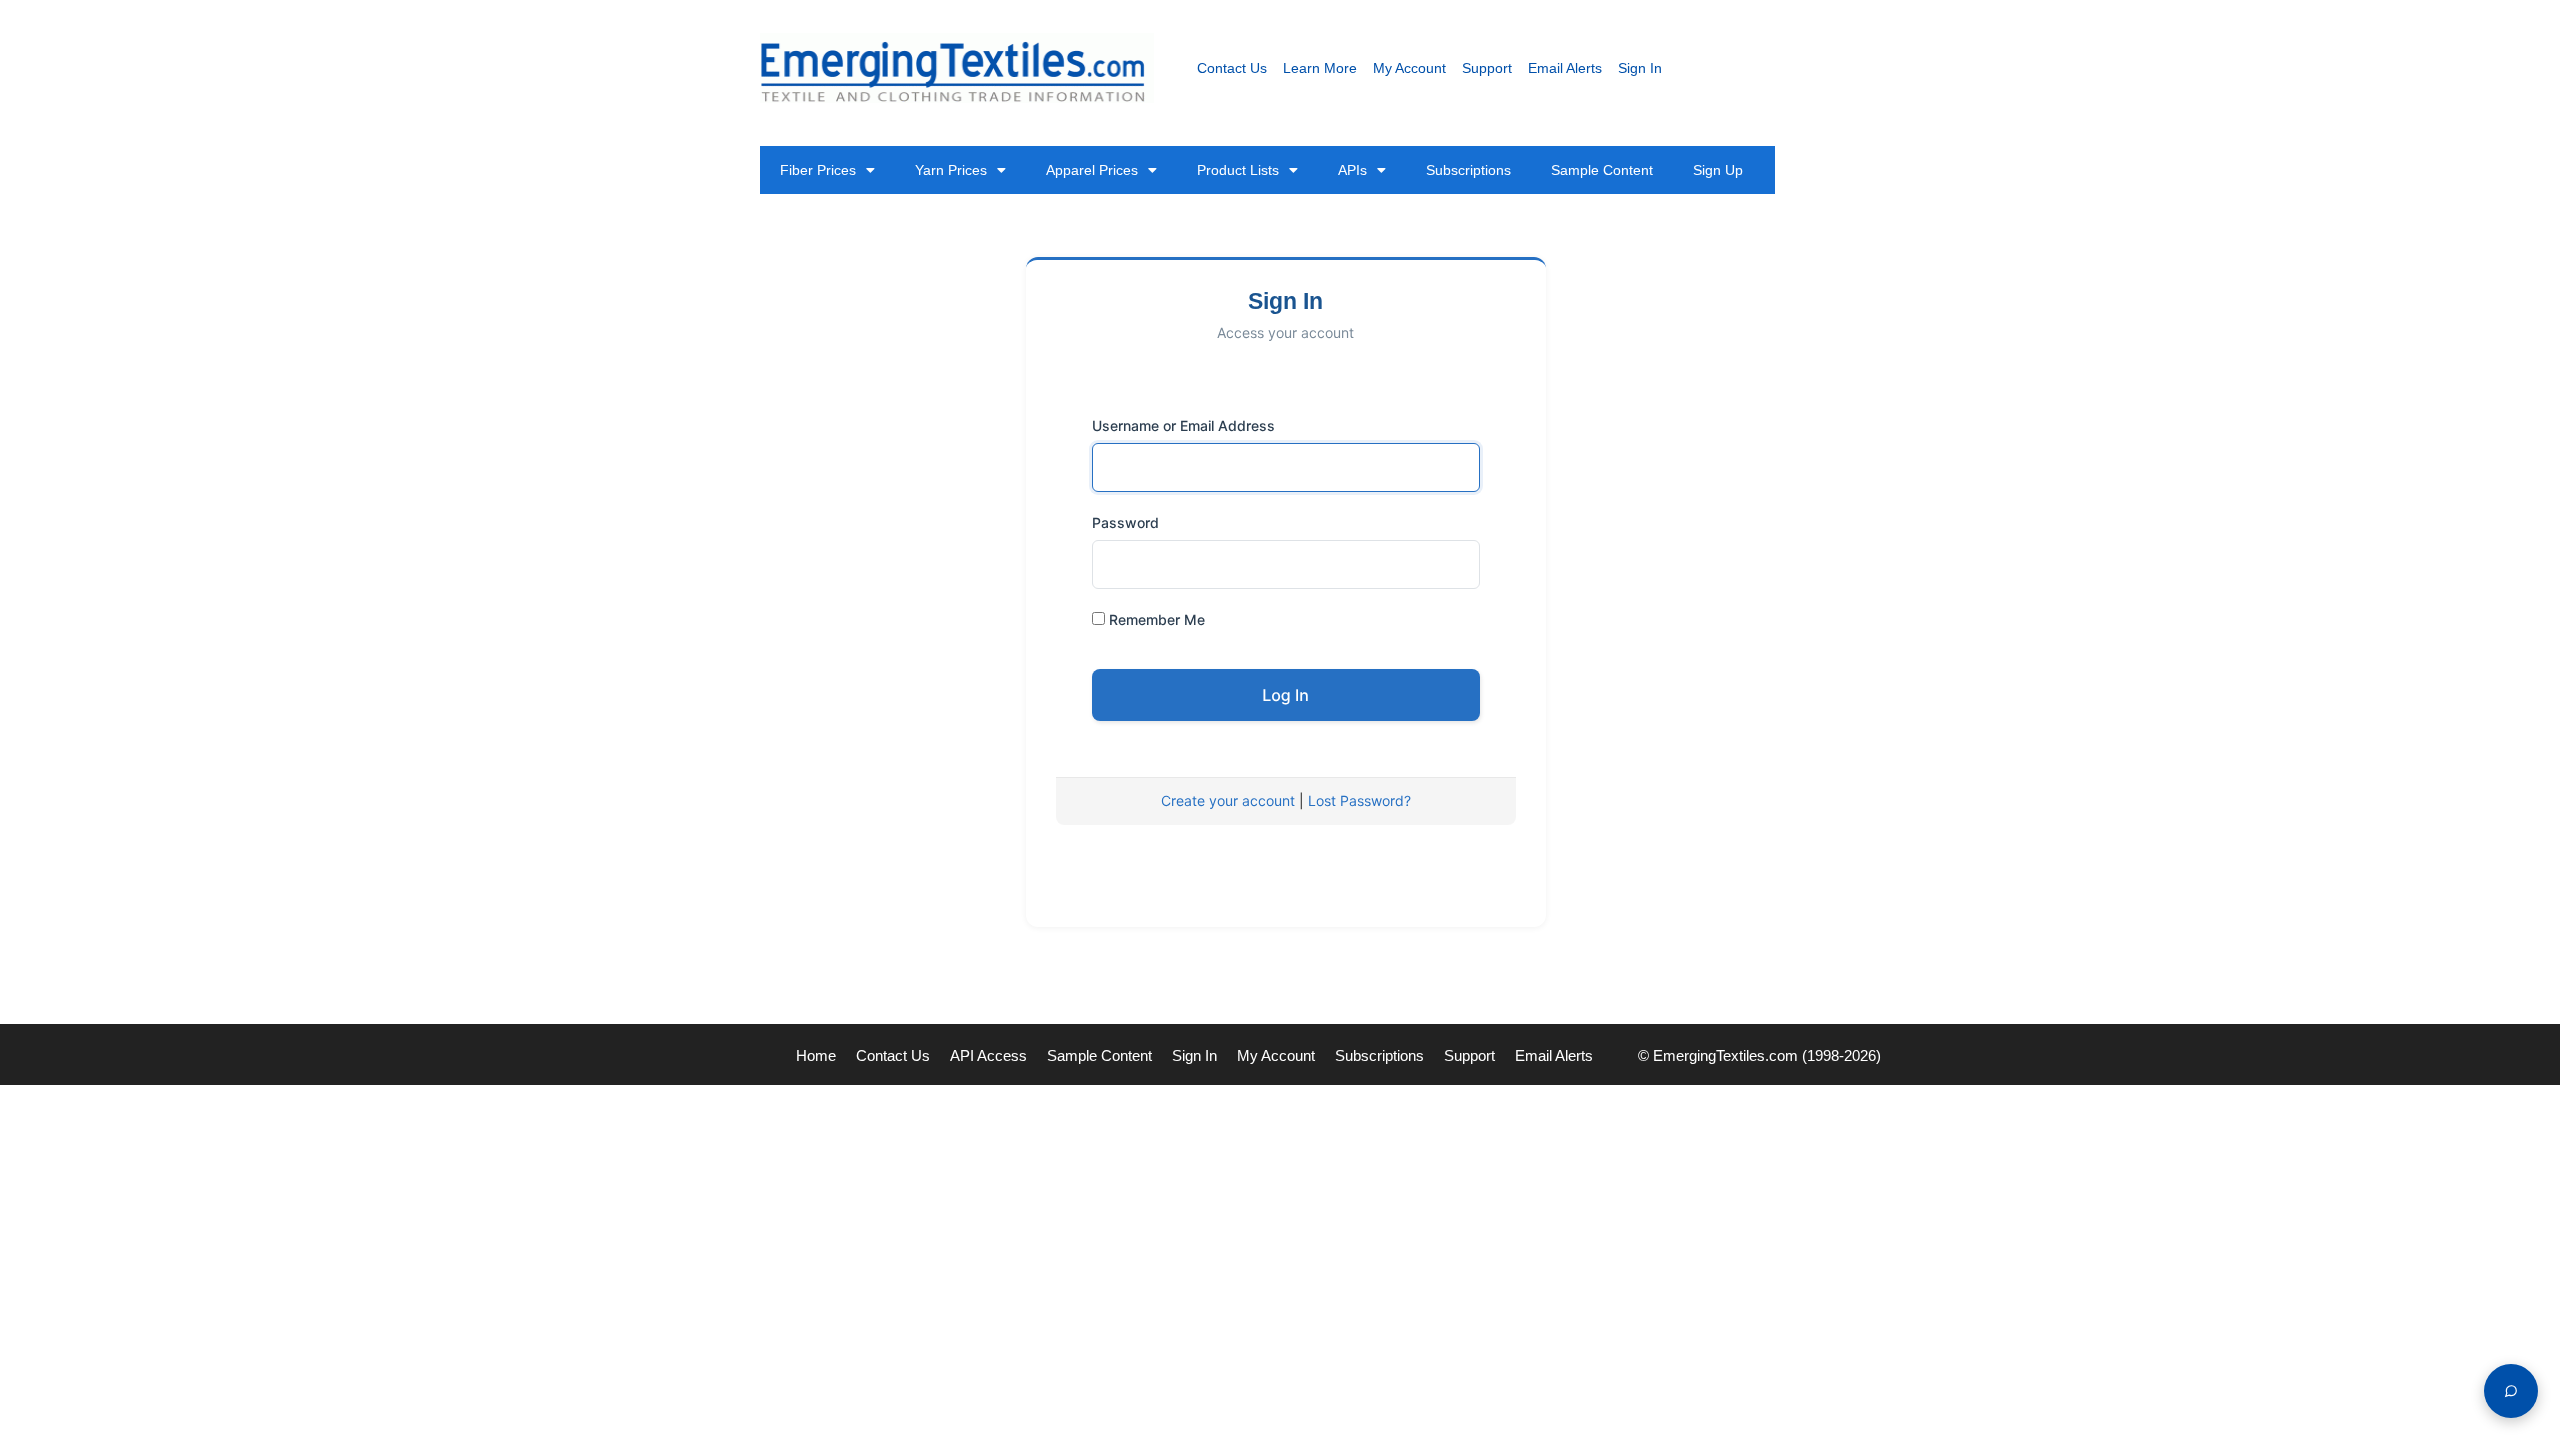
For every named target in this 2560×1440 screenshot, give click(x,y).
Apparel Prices (1092, 170)
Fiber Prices (818, 170)
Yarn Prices (951, 170)
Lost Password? (1359, 800)
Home (816, 1055)
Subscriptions (1468, 170)
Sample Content (1602, 170)
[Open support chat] (2511, 1391)
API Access (988, 1055)
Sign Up (1718, 170)
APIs (1352, 170)
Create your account (1228, 800)
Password (1125, 522)
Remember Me (1155, 619)
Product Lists (1238, 170)
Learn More (1320, 68)
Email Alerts (1565, 68)
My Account (1409, 68)
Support (1487, 68)
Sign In (1640, 68)
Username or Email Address (1183, 425)
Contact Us (1232, 68)
